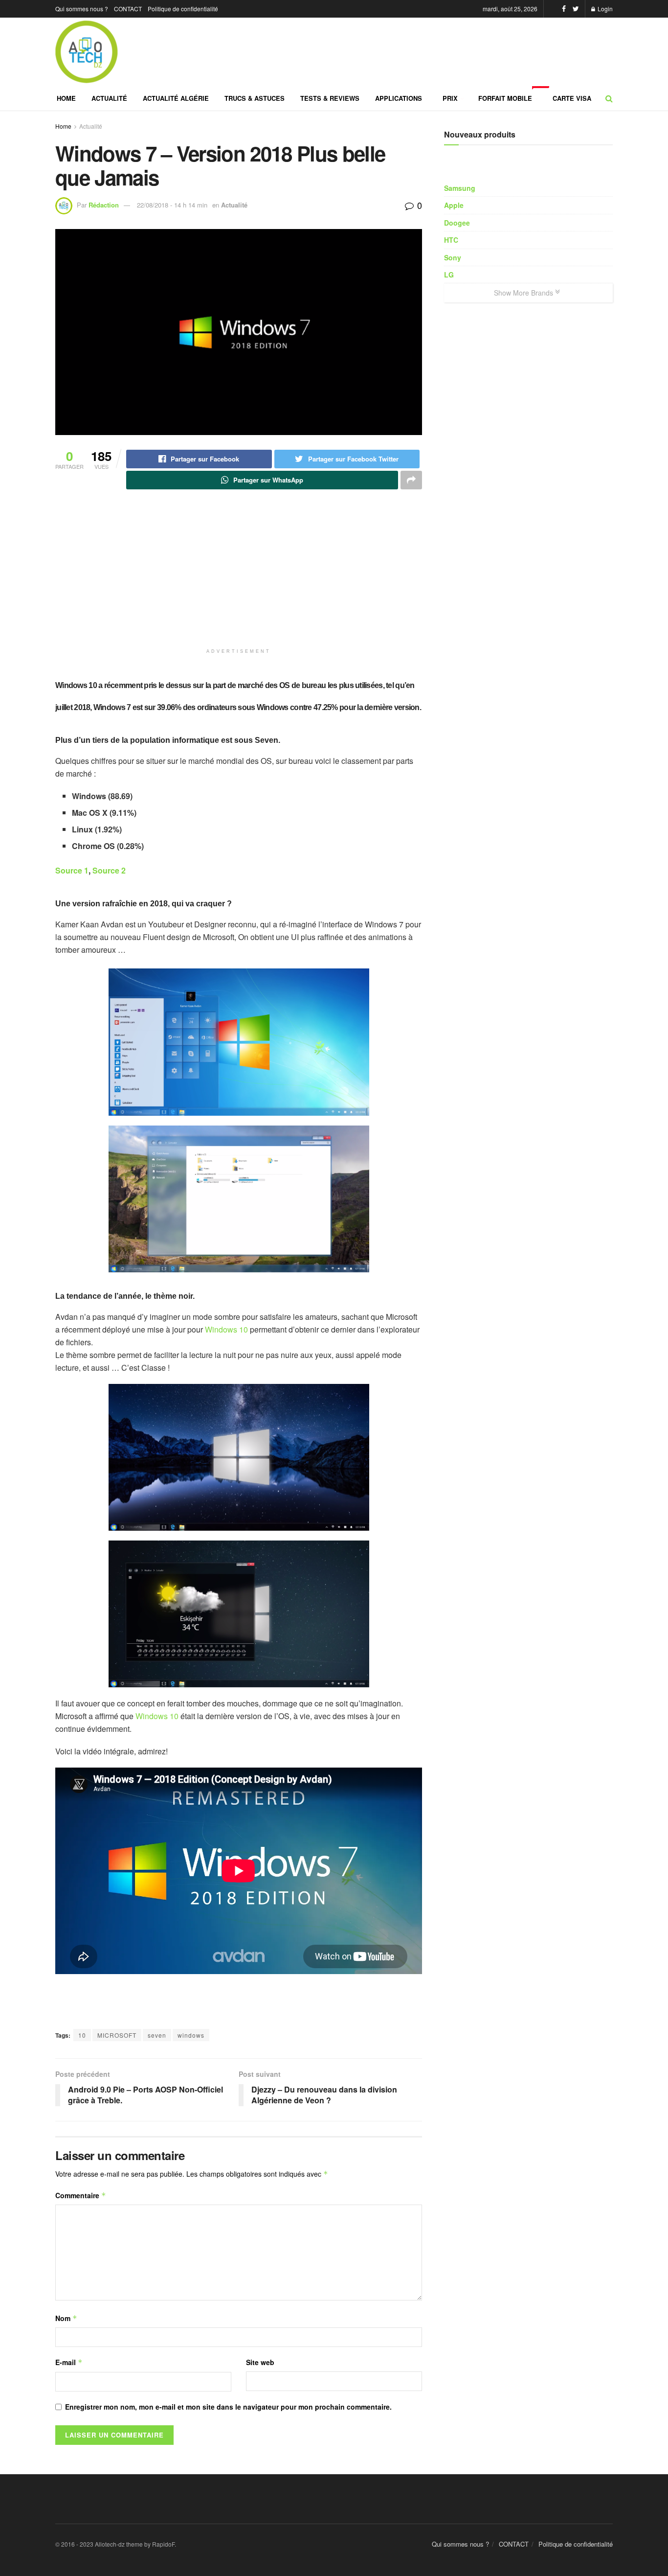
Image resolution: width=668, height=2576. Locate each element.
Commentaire (81, 2195)
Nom (66, 2318)
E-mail (69, 2362)
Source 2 (109, 870)
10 (82, 2035)
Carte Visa (572, 98)
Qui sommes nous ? (82, 9)
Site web (260, 2362)
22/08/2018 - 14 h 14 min (172, 205)
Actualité (109, 98)
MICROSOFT (117, 2035)
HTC (451, 240)
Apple (454, 205)
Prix (450, 98)
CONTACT (128, 9)
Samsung (460, 188)
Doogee (457, 223)
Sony (453, 257)
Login (604, 9)
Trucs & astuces (255, 98)
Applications (399, 98)
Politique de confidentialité (183, 9)
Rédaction (104, 205)
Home (66, 98)
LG (449, 275)
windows (191, 2035)
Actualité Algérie (176, 98)
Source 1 (72, 870)
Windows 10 (226, 1329)
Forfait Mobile (512, 94)
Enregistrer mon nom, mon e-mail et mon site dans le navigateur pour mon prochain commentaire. (228, 2407)
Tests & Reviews (330, 98)
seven (157, 2035)
